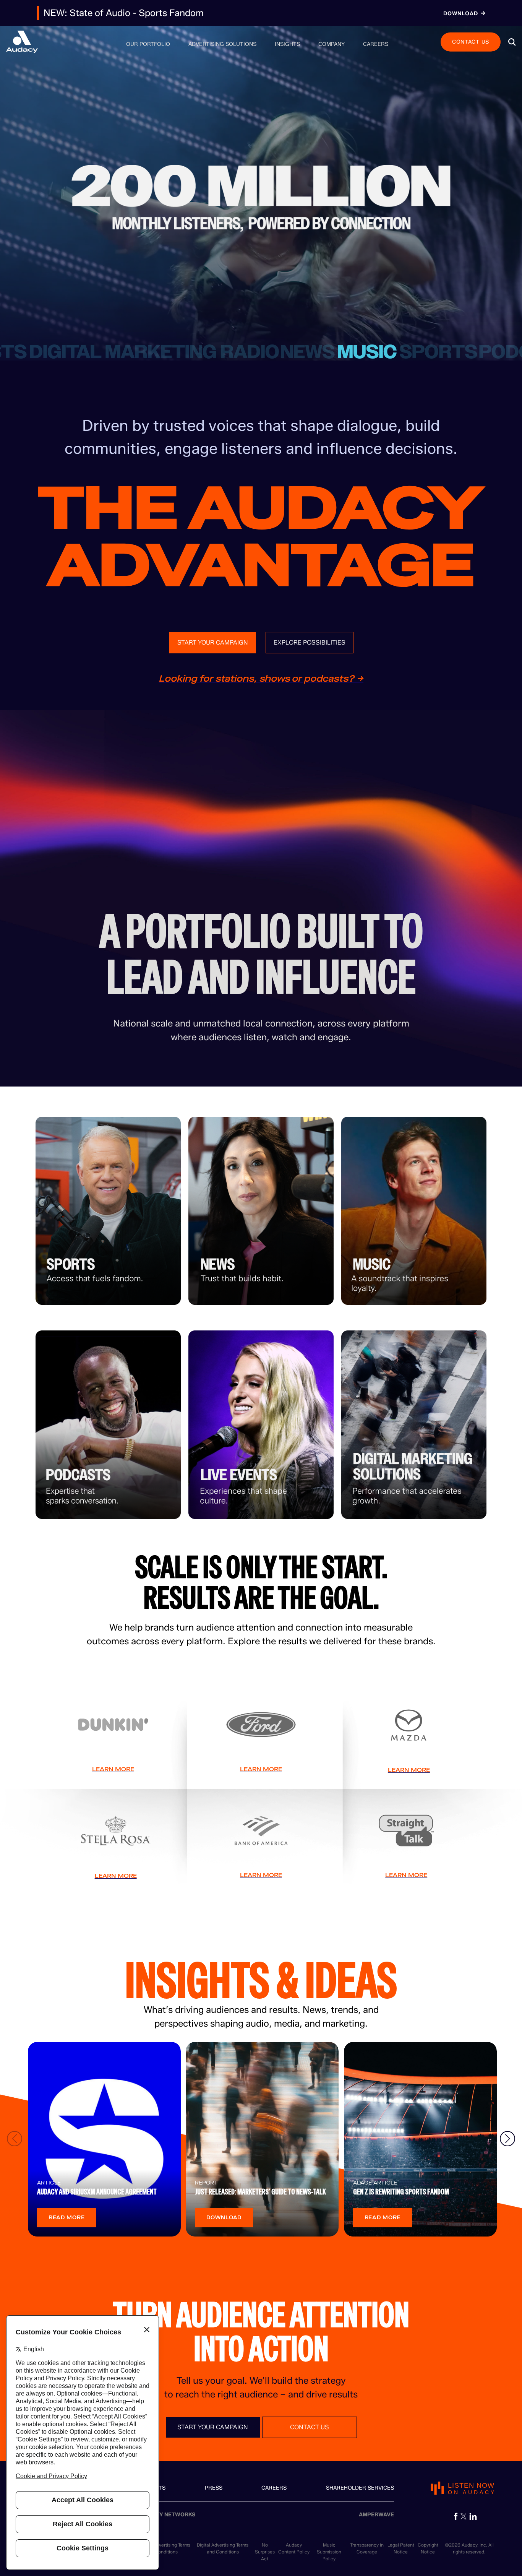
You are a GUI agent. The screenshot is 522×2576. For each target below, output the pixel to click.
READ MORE (66, 2218)
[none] (148, 44)
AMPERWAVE (376, 2515)
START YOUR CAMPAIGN (213, 642)
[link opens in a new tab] (456, 2516)
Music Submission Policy (329, 2552)
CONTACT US (471, 41)
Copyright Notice (428, 2548)
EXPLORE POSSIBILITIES (310, 642)
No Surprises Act (265, 2552)
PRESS (214, 2488)
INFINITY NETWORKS (168, 2515)
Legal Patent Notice (401, 2548)
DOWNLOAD (224, 2218)
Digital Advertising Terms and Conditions (223, 2548)
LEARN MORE (113, 1769)
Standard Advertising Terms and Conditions (161, 2548)
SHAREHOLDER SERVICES (360, 2488)
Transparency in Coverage (367, 2548)
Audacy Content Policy (294, 2548)
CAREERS (274, 2488)
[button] (512, 42)
